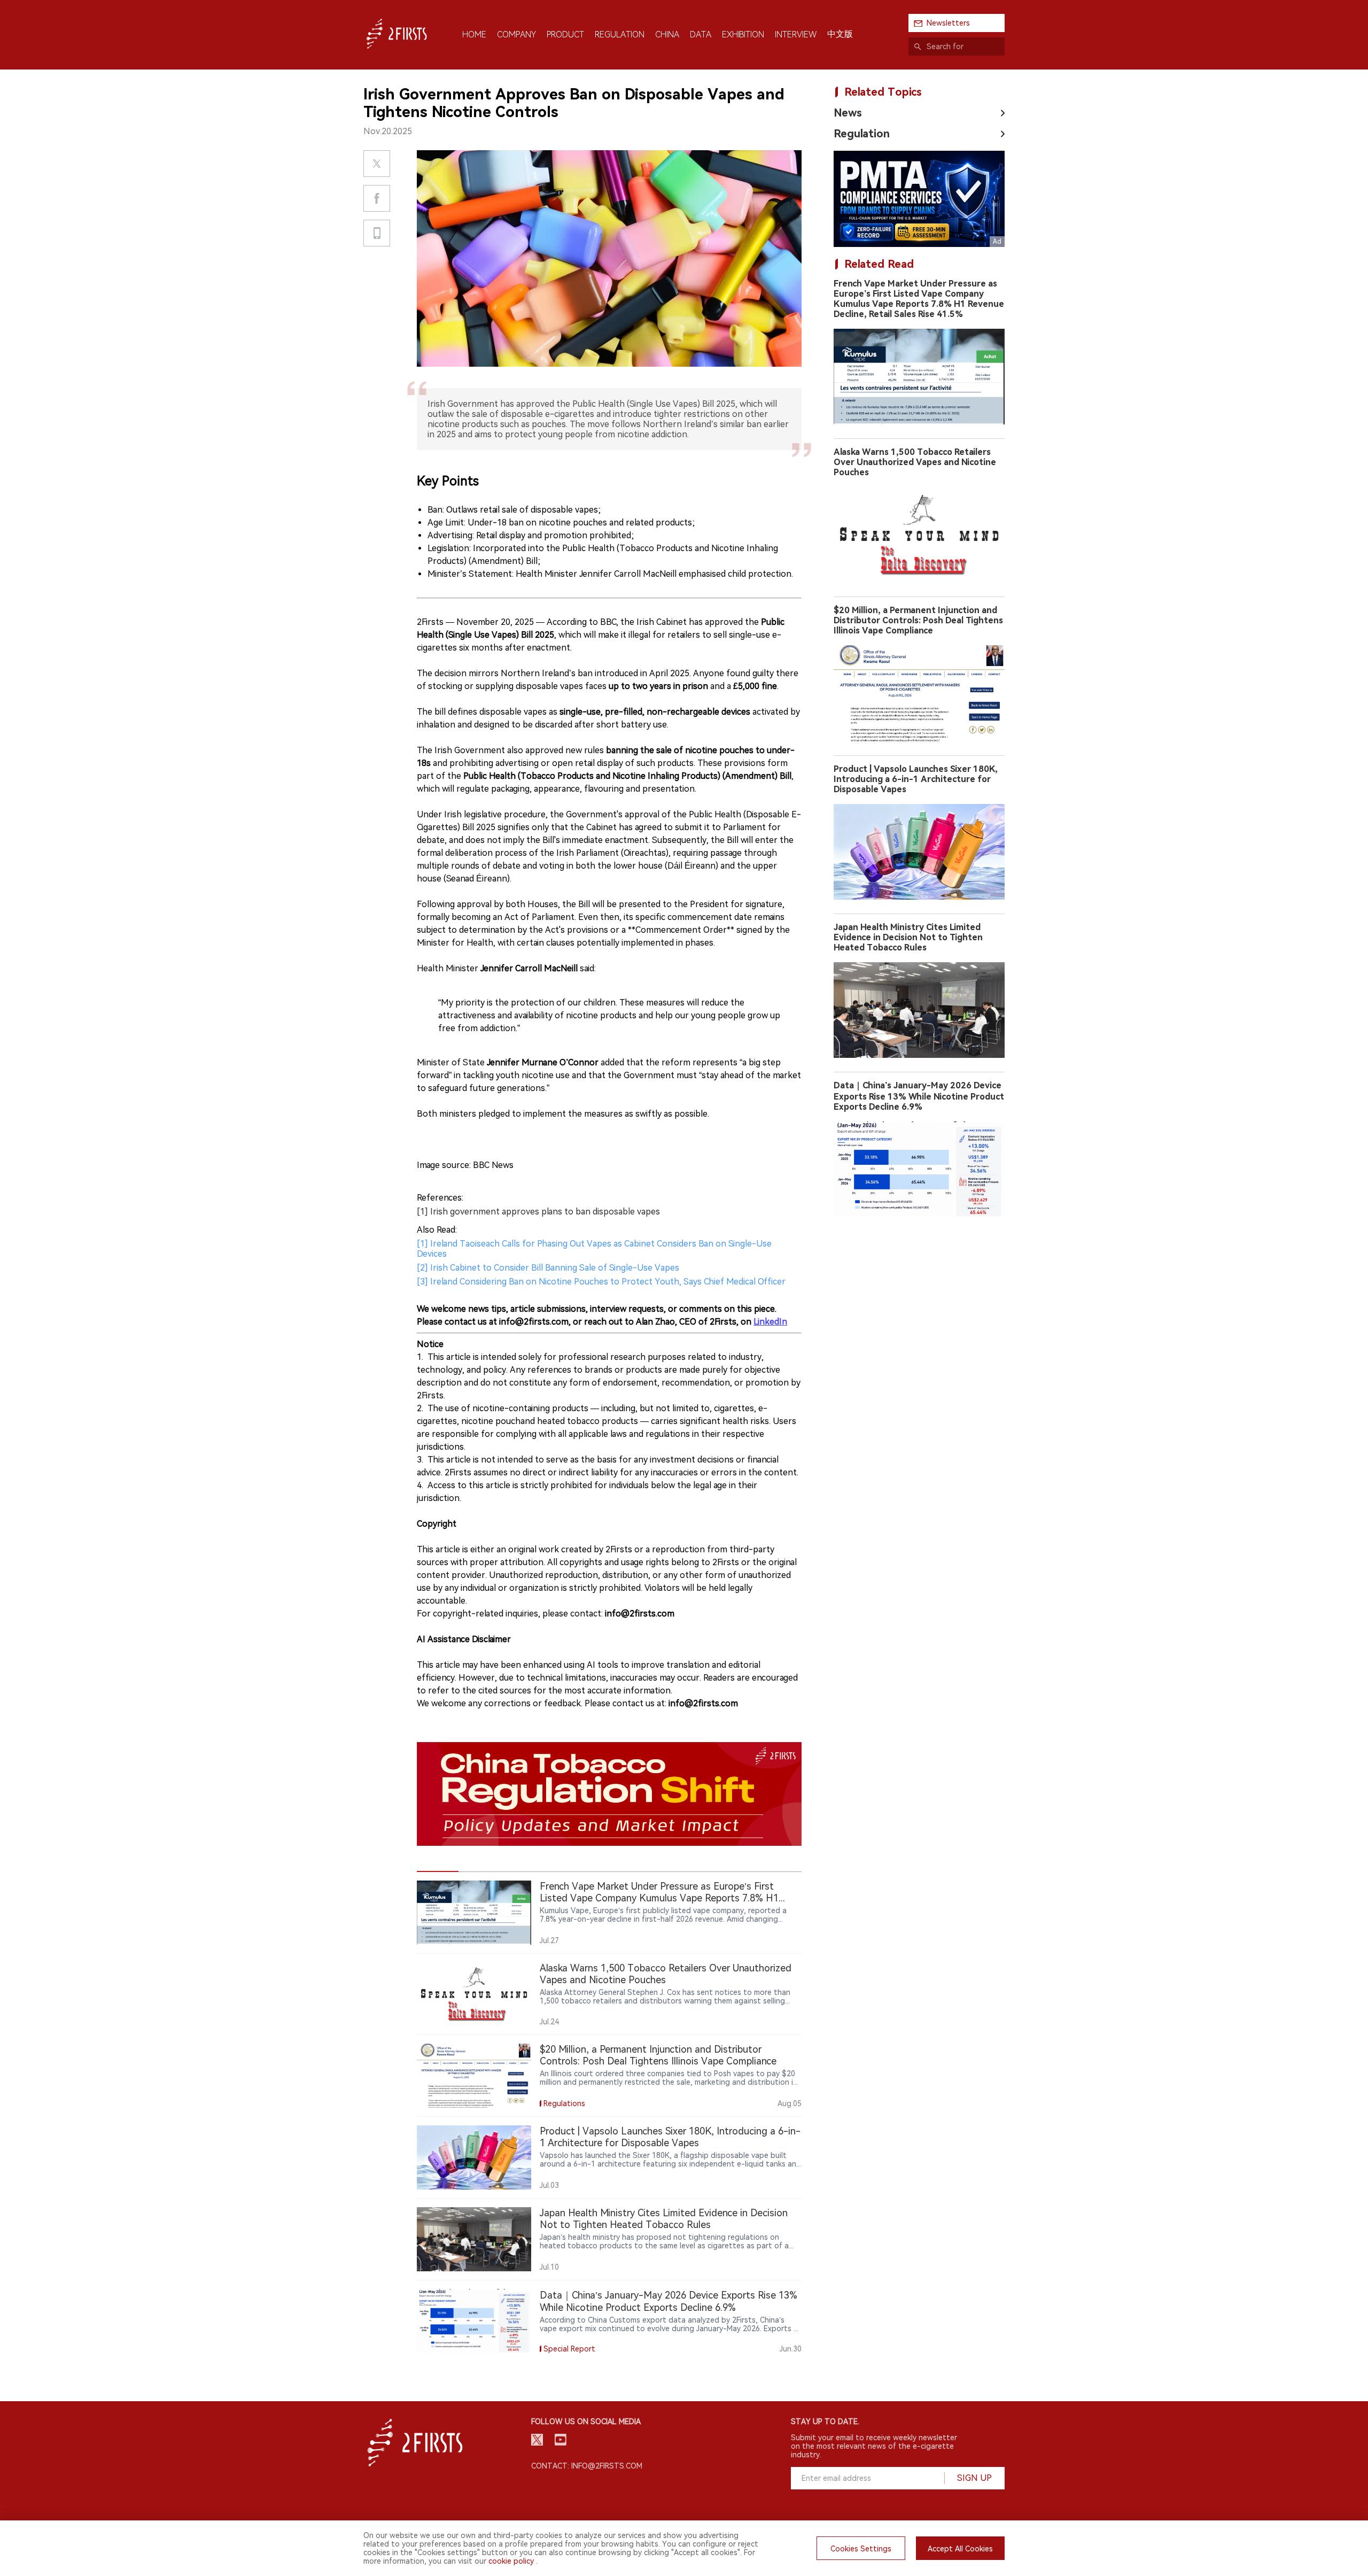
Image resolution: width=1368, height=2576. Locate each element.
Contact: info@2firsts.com (587, 2466)
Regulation (862, 134)
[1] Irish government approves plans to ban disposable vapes (538, 1212)
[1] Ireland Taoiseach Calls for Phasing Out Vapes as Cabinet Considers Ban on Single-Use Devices (594, 1249)
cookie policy (511, 2561)
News (848, 113)
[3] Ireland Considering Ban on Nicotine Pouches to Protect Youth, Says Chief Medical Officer (601, 1282)
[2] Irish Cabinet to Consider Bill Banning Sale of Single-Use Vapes (548, 1268)
